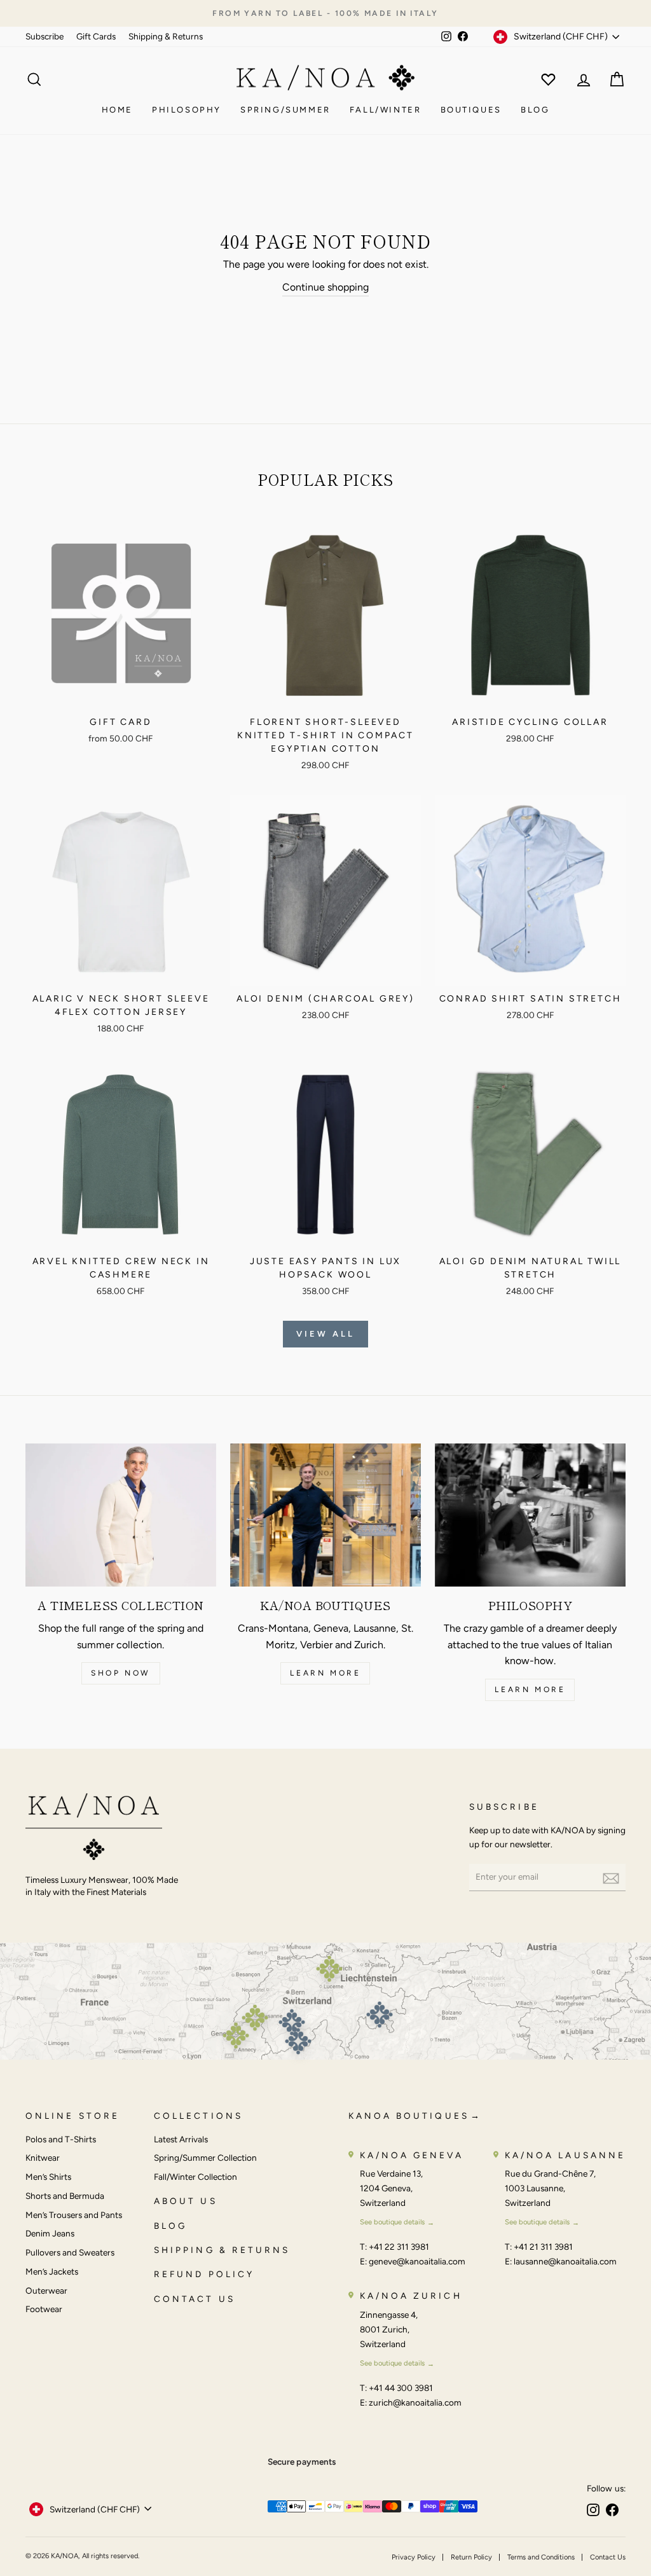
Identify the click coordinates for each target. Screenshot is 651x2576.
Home (117, 110)
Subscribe (45, 36)
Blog (535, 110)
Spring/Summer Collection (205, 2158)
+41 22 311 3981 (399, 2247)
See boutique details (392, 2222)
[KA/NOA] (94, 1829)
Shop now (121, 1673)
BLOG (170, 2226)
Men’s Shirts (48, 2177)
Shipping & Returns (166, 36)
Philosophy (187, 110)
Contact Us (608, 2557)
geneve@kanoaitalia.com (417, 2261)
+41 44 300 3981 (401, 2388)
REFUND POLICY (204, 2274)
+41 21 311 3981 (543, 2247)
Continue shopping (325, 287)
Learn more (325, 1673)
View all (325, 1334)
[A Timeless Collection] (121, 1515)
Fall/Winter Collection (195, 2177)
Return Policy (471, 2557)
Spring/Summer (285, 110)
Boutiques (471, 110)
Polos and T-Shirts (61, 2139)
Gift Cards (96, 36)
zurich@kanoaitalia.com (415, 2402)
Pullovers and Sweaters (70, 2252)
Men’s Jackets (52, 2271)
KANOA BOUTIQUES (409, 2116)
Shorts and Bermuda (65, 2196)
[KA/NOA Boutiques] (325, 1515)
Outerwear (46, 2290)
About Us (186, 2201)
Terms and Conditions (541, 2557)
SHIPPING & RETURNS (222, 2250)
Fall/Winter (386, 110)
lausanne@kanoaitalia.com (565, 2261)
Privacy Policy (414, 2557)
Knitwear (43, 2158)
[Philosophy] (530, 1515)
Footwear (44, 2309)
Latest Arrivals (181, 2139)
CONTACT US (195, 2299)
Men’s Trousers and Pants (74, 2215)
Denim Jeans (50, 2233)
